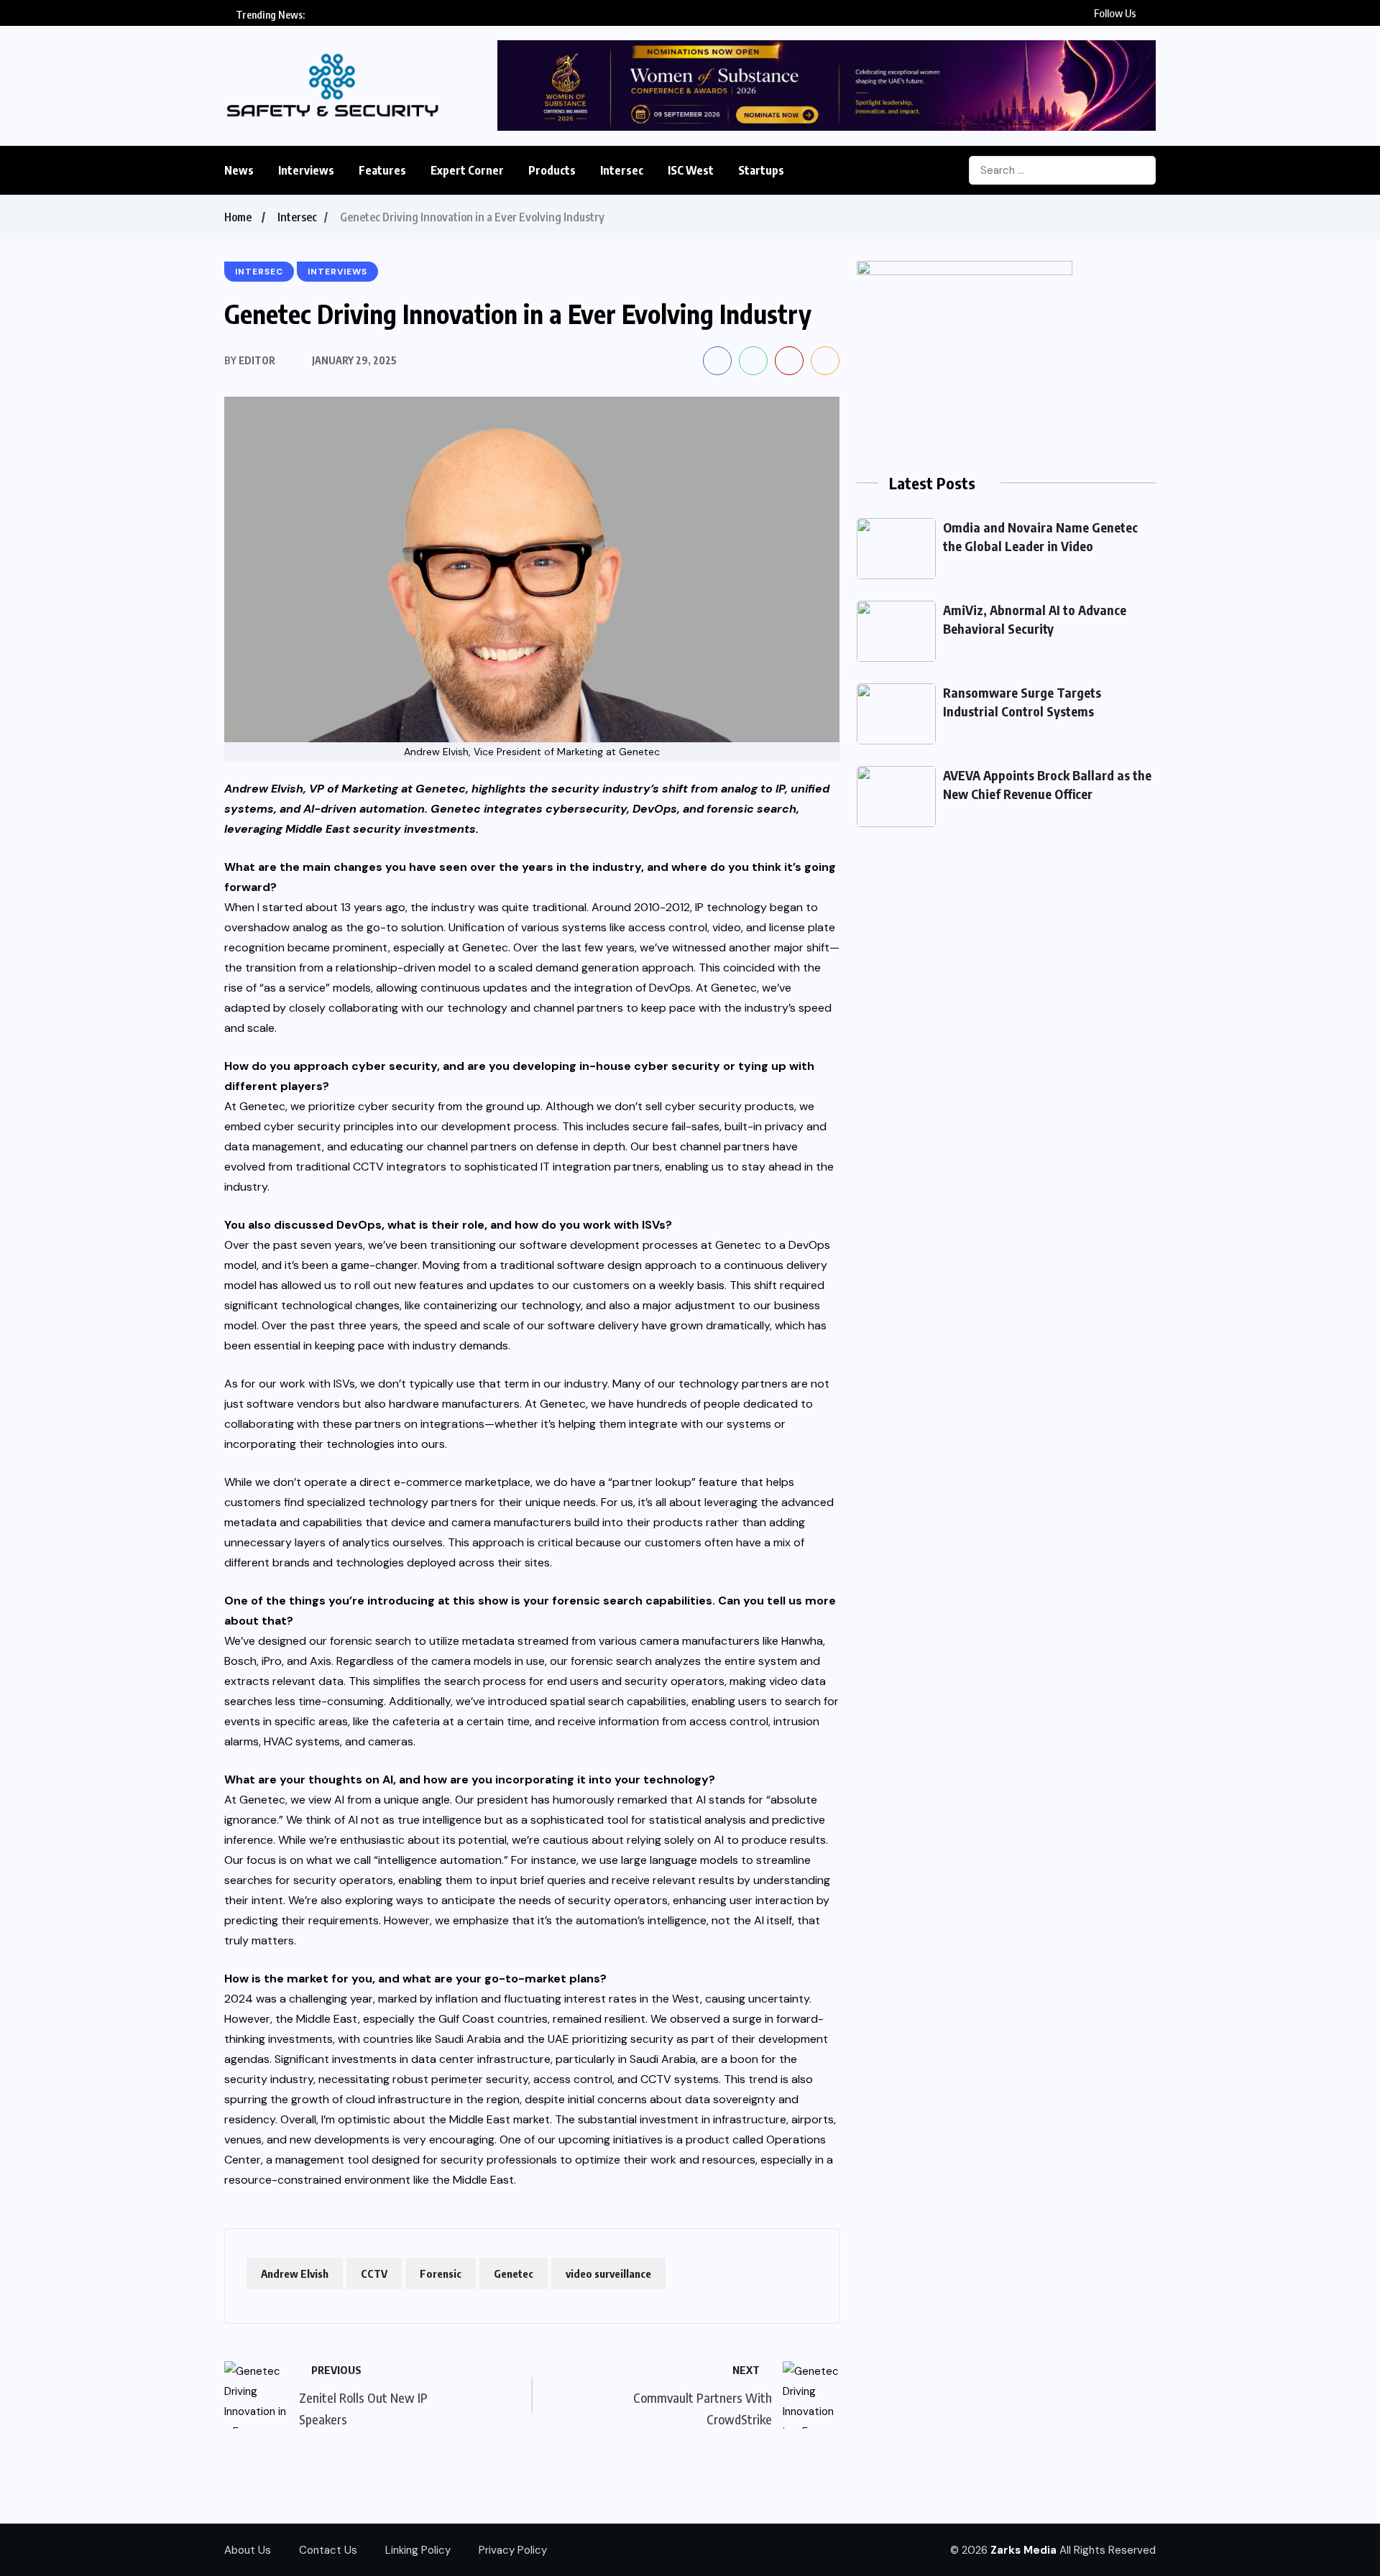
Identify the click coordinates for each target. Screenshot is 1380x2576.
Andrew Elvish (295, 2273)
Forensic (441, 2273)
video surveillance (608, 2273)
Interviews (306, 170)
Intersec (622, 170)
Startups (761, 170)
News (239, 170)
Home (238, 217)
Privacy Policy (513, 2550)
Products (552, 170)
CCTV (374, 2273)
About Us (248, 2550)
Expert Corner (467, 170)
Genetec (514, 2273)
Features (382, 170)
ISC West (691, 170)
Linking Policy (418, 2550)
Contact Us (328, 2550)
